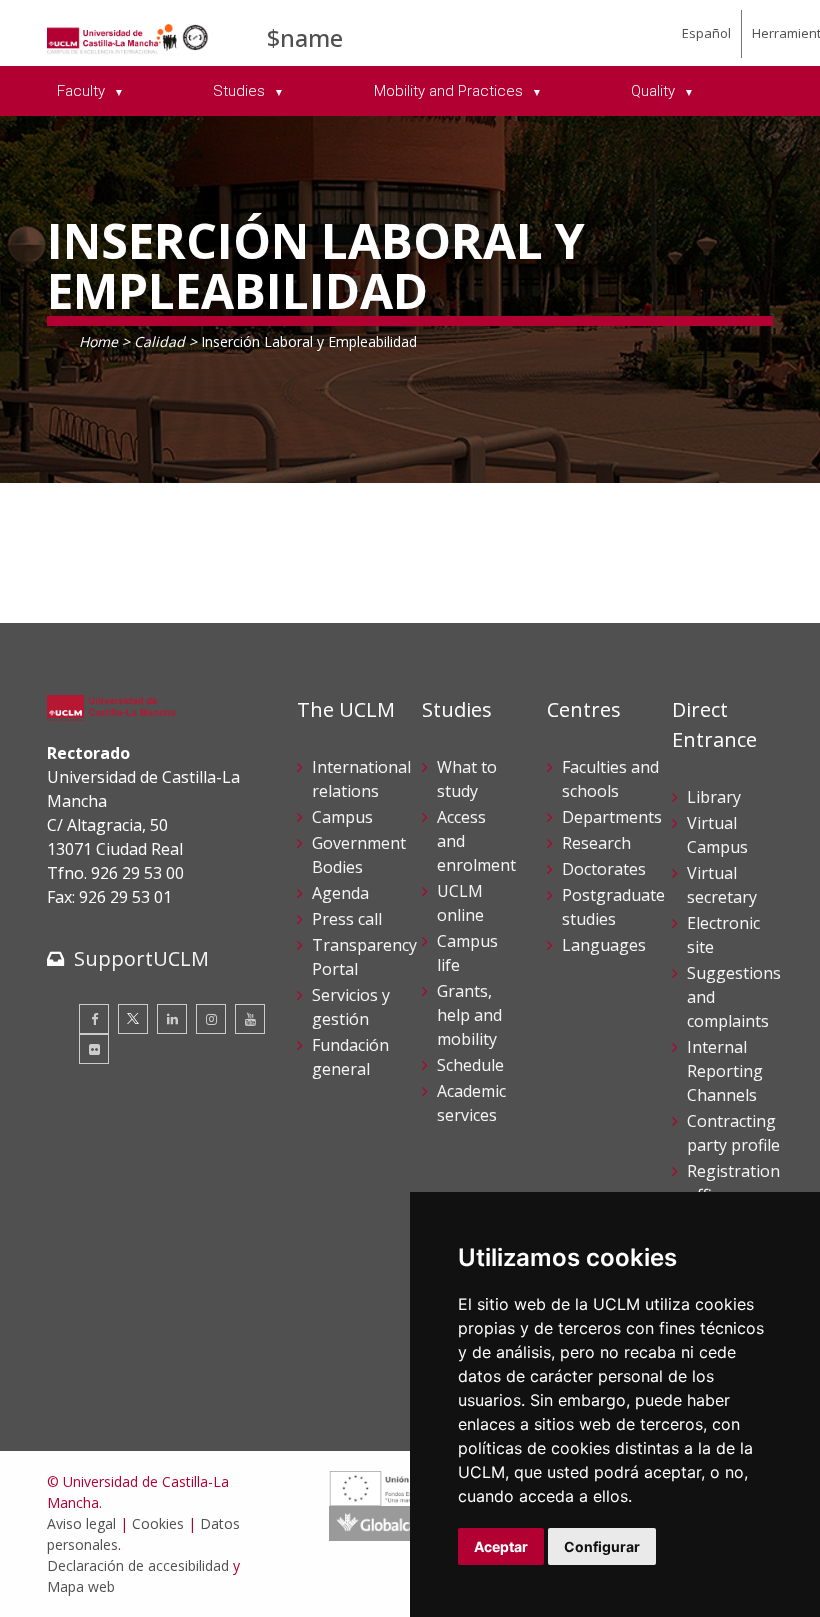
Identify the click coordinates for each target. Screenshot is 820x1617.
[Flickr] (94, 1049)
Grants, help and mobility (469, 1015)
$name (305, 37)
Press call (347, 919)
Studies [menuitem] (241, 91)
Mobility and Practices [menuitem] (450, 91)
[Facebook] (94, 1019)
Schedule (470, 1065)
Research (596, 843)
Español (706, 33)
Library (714, 797)
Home (98, 341)
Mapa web (81, 1586)
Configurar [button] (602, 1546)
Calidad (159, 341)
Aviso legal (81, 1523)
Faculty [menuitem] (83, 91)
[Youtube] (250, 1019)
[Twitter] (133, 1019)
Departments (612, 817)
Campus (342, 817)
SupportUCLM (141, 958)
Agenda (340, 893)
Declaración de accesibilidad (138, 1565)
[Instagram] (211, 1019)
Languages (604, 945)
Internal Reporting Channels (725, 1071)
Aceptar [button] (501, 1546)
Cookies (158, 1523)
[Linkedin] (172, 1019)
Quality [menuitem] (655, 91)
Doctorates (604, 869)
